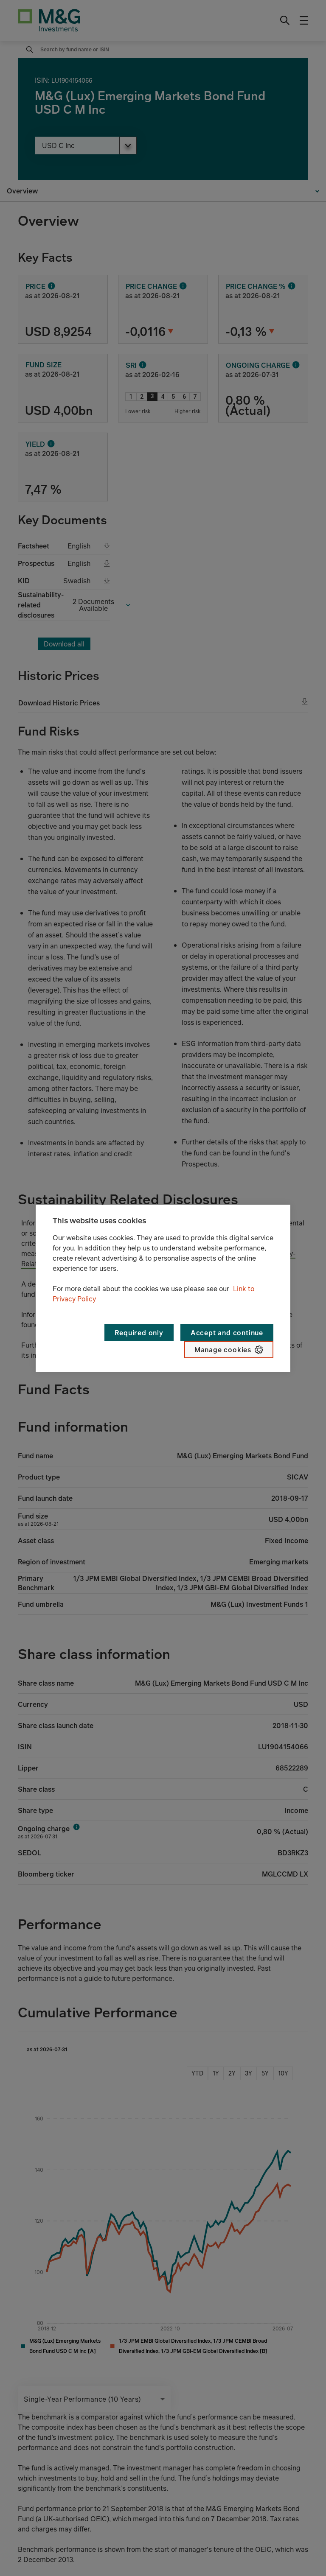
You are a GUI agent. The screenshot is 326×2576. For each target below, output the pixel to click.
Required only (139, 1333)
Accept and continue (227, 1333)
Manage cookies (223, 1350)
